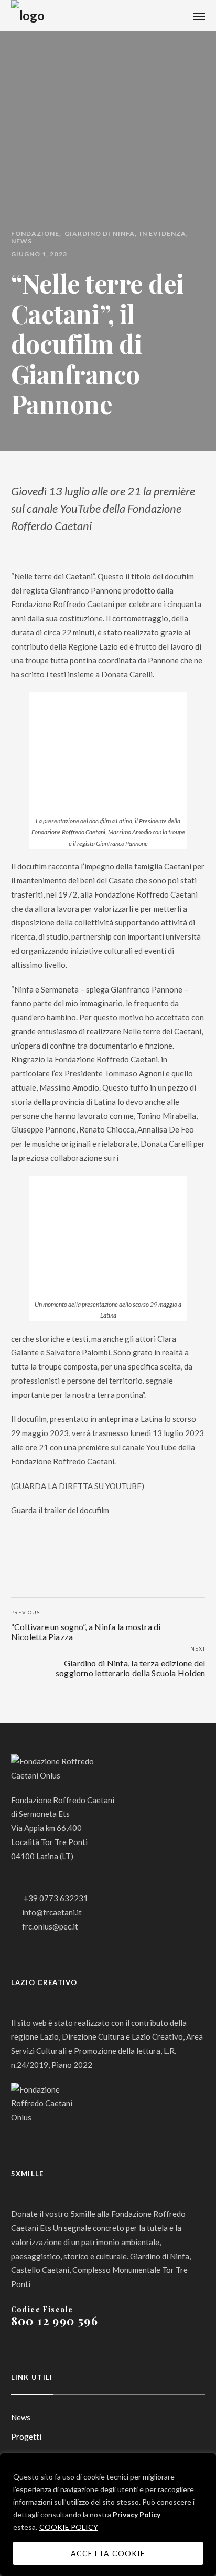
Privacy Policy (137, 2514)
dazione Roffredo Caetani (69, 1461)
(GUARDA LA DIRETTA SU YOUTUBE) (78, 1486)
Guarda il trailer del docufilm (60, 1510)
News (21, 241)
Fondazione (35, 234)
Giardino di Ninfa (100, 234)
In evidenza (163, 234)
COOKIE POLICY (69, 2527)
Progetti (26, 2437)
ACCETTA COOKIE (108, 2553)
